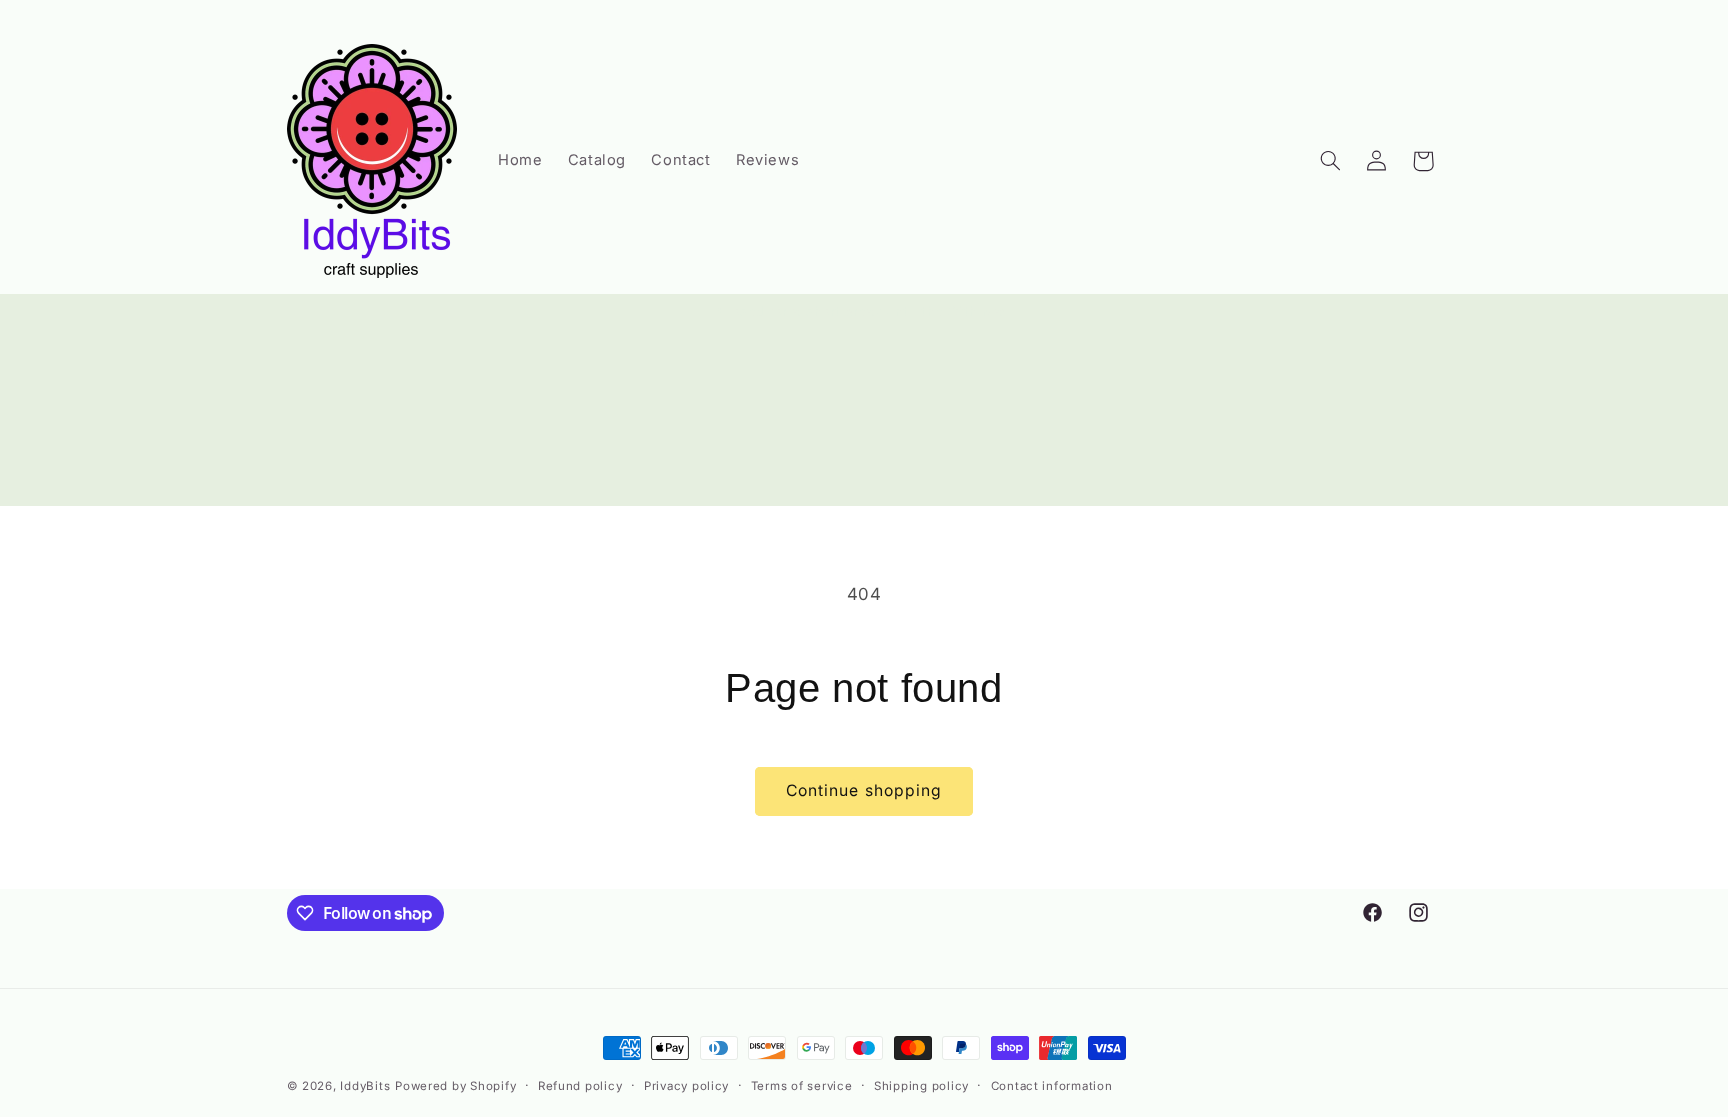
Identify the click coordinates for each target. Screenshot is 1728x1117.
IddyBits (365, 1086)
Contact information (1052, 1086)
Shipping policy (921, 1086)
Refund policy (580, 1086)
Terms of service (802, 1086)
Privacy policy (686, 1086)
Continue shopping (864, 790)
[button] (1330, 161)
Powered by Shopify (455, 1086)
